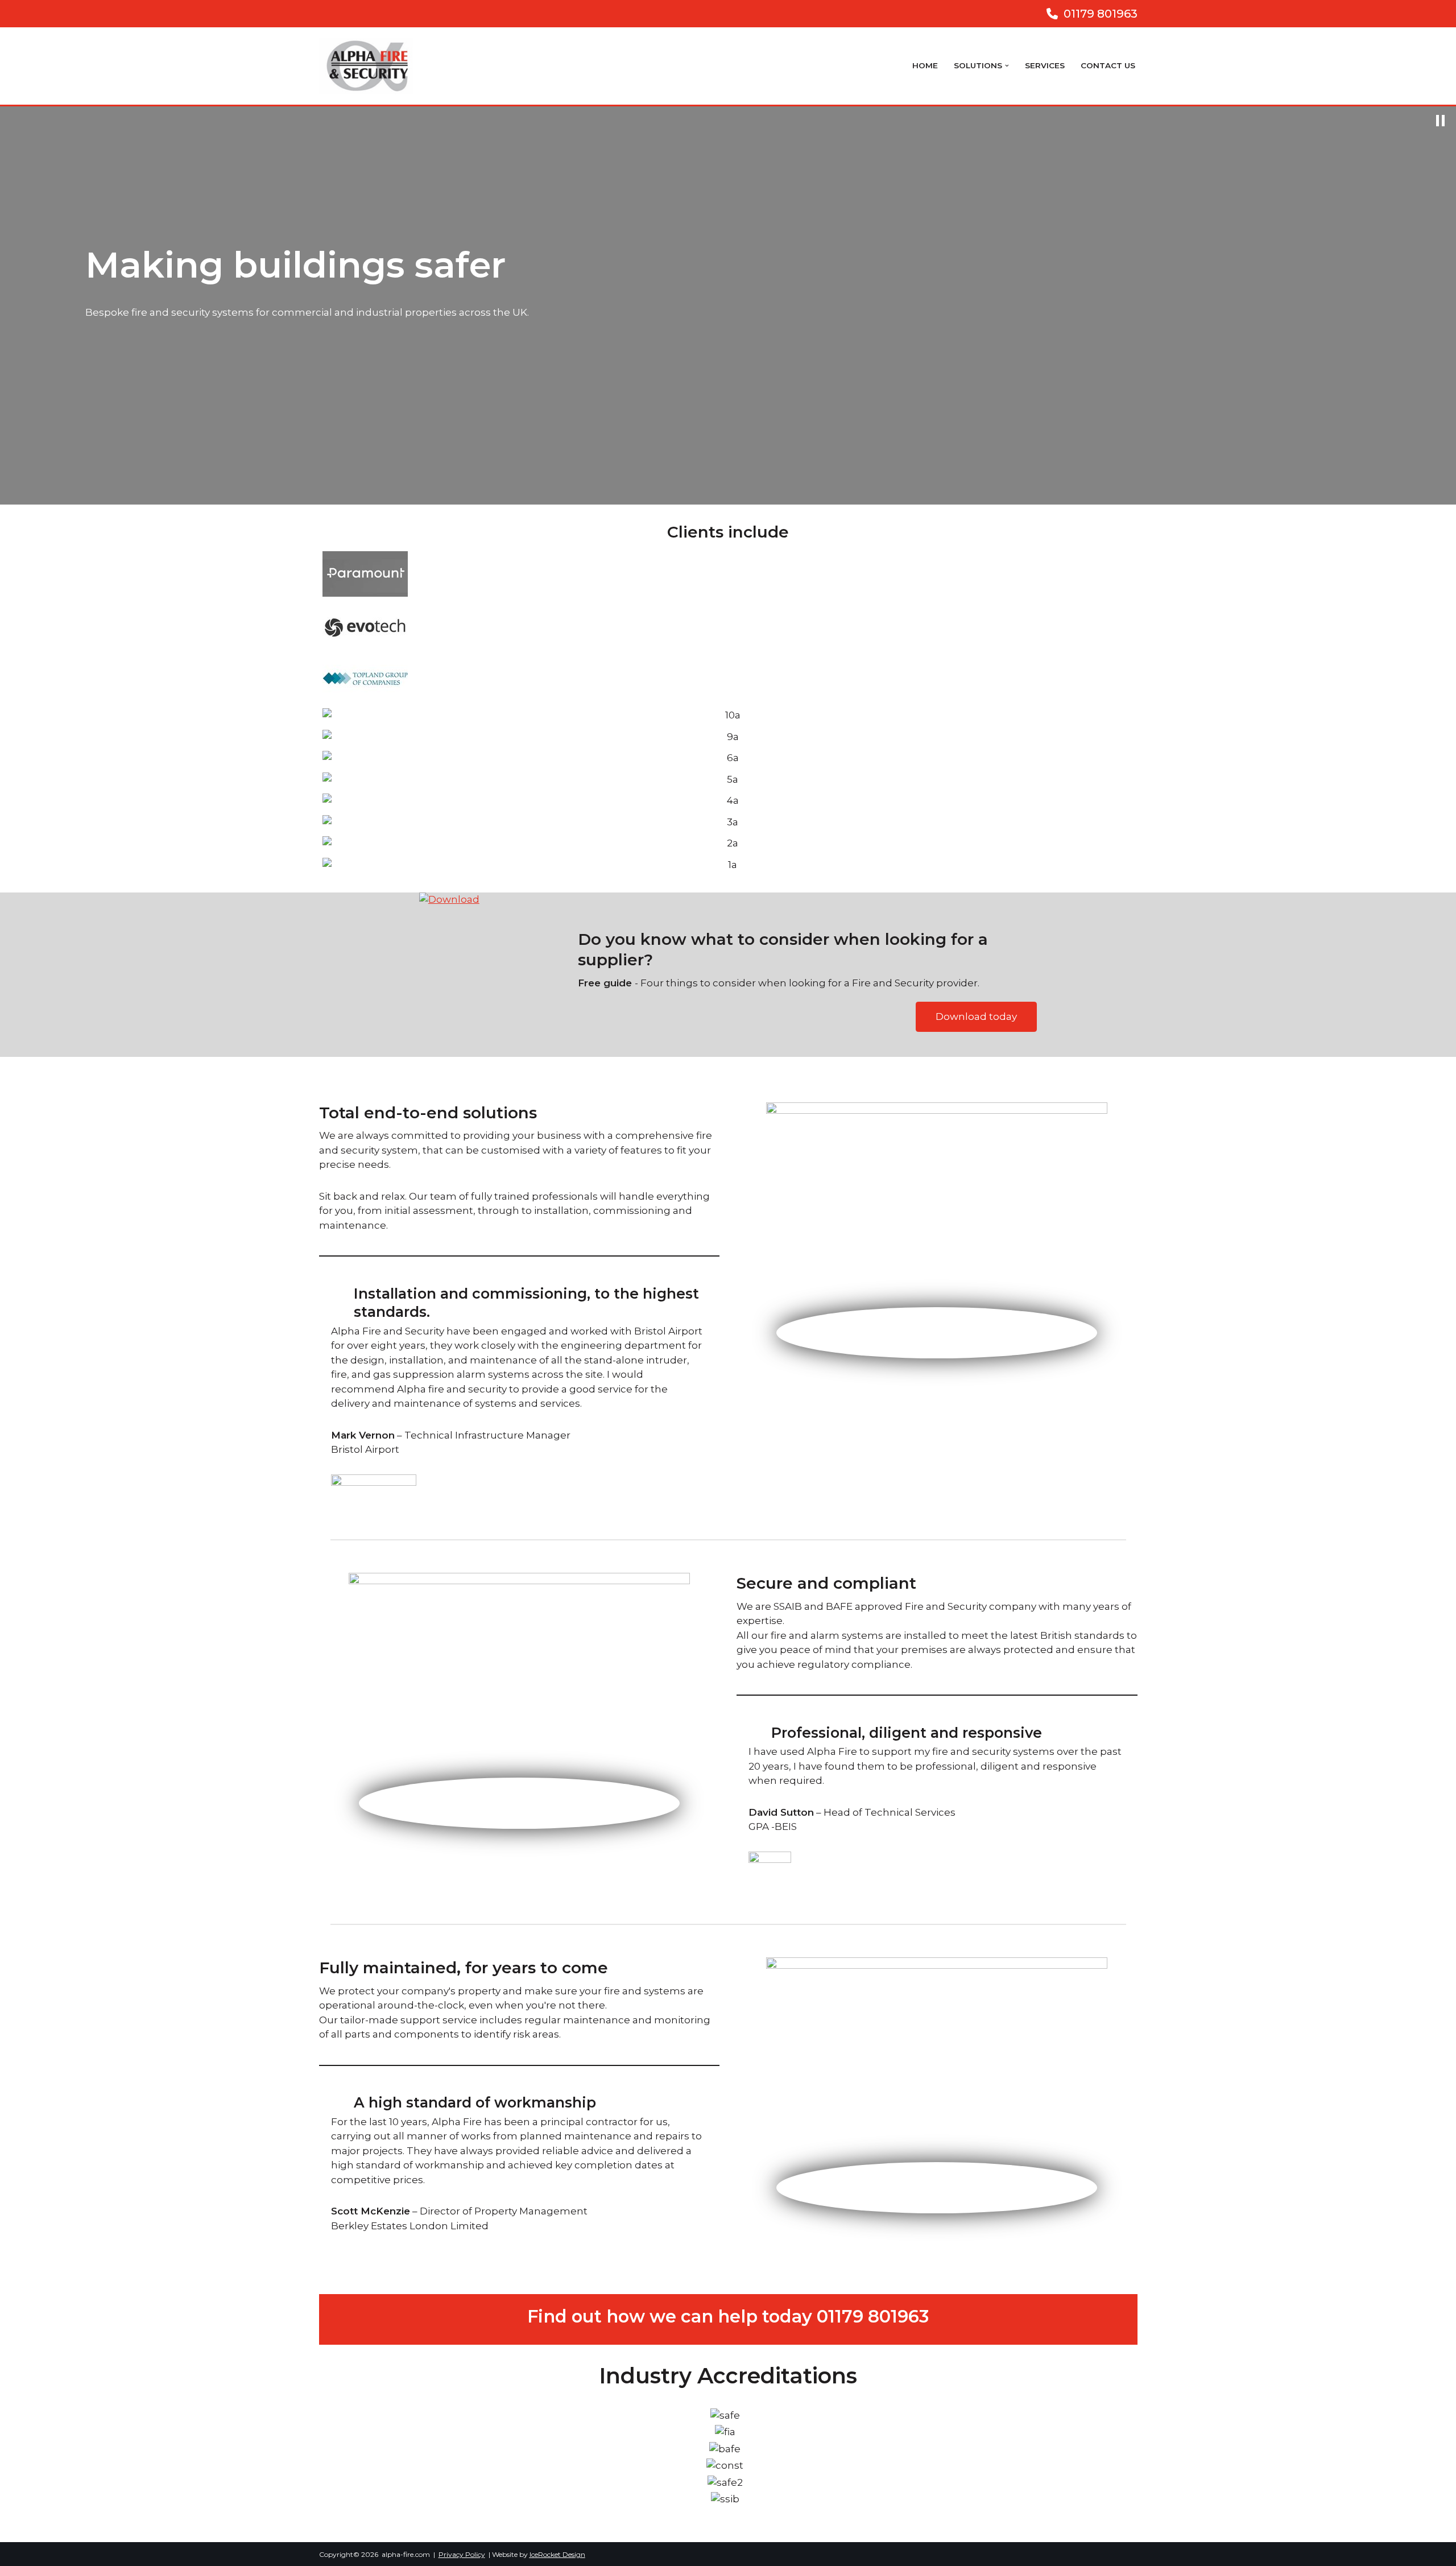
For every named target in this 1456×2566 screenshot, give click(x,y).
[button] (1007, 66)
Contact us (1108, 65)
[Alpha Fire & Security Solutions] (369, 66)
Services (1045, 65)
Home (925, 65)
